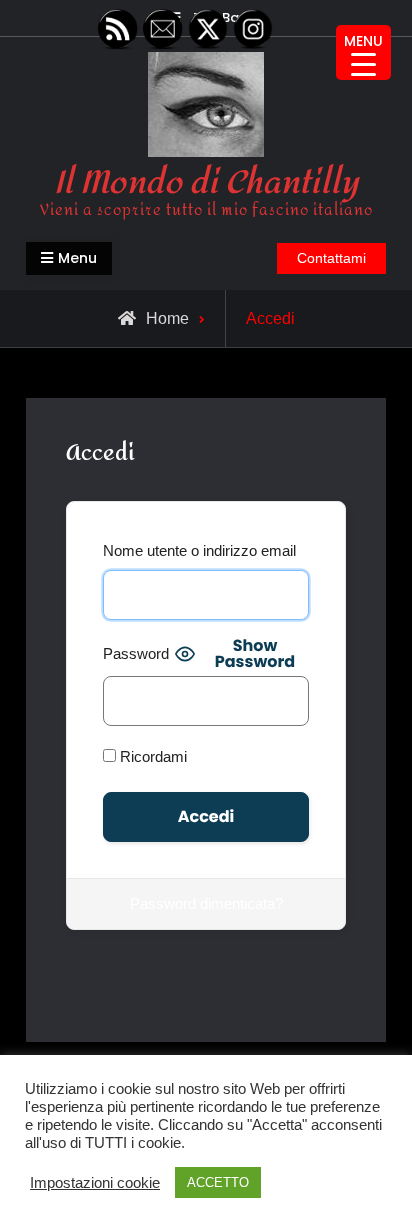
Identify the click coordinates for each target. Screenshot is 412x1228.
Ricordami (151, 756)
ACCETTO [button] (218, 1182)
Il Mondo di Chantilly (206, 182)
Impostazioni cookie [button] (95, 1183)
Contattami (331, 258)
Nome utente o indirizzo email (199, 550)
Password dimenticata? (206, 903)
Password (136, 653)
